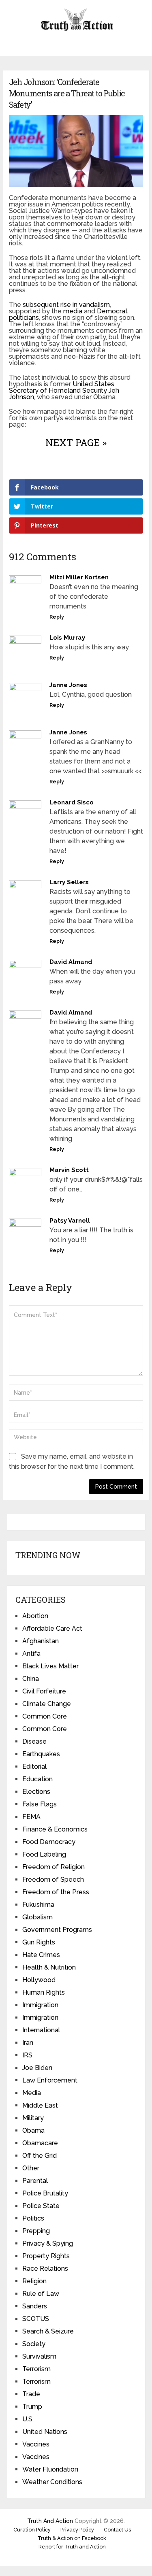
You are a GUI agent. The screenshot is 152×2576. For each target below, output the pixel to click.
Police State (41, 2206)
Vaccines (36, 2444)
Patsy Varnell (70, 1221)
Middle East (40, 2105)
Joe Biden (37, 2068)
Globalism (37, 1917)
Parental (35, 2181)
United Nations (45, 2432)
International (41, 2030)
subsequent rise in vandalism (66, 305)
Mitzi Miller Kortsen (79, 577)
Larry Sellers (69, 882)
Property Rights (46, 2256)
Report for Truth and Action (72, 2547)
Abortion (35, 1616)
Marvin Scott (69, 1170)
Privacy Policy (77, 2530)
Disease (34, 1741)
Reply (57, 617)
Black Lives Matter (50, 1666)
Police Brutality (45, 2193)
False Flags (40, 1804)
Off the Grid (40, 2156)
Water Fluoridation (50, 2469)
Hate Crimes (41, 1955)
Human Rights (44, 1992)
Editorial (34, 1767)
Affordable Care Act (52, 1628)
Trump (32, 2407)
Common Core (45, 1716)
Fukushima (38, 1905)
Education (37, 1779)
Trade (31, 2394)
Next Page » (76, 442)
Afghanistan (41, 1641)
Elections (36, 1792)
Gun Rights (39, 1942)
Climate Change (47, 1704)
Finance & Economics (55, 1829)
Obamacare (40, 2143)
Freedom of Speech (53, 1879)
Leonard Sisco (72, 802)
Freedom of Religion (54, 1867)
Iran (28, 2043)
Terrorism (36, 2369)
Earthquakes (41, 1754)
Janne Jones (68, 685)
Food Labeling (44, 1854)
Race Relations (45, 2269)
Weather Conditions (52, 2482)
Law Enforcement (50, 2080)
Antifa (31, 1654)
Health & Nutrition (49, 1967)
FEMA (31, 1817)
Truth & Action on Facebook (72, 2538)
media (73, 311)
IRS (27, 2055)
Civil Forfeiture (44, 1691)
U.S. (28, 2419)
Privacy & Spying (48, 2243)
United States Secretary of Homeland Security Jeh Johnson (64, 390)
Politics (33, 2218)
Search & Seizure (48, 2331)
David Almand (71, 962)
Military (33, 2118)
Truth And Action (50, 2521)
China (31, 1679)
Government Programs (57, 1930)
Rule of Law (41, 2294)
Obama (33, 2130)
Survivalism (39, 2356)
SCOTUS (36, 2319)
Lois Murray (67, 638)
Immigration (40, 2005)
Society (34, 2344)
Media (32, 2093)
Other (31, 2168)
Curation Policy (32, 2530)
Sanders (35, 2306)
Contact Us (117, 2530)
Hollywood (39, 1980)
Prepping (36, 2231)
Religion (34, 2281)
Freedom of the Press (56, 1892)
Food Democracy (49, 1842)
